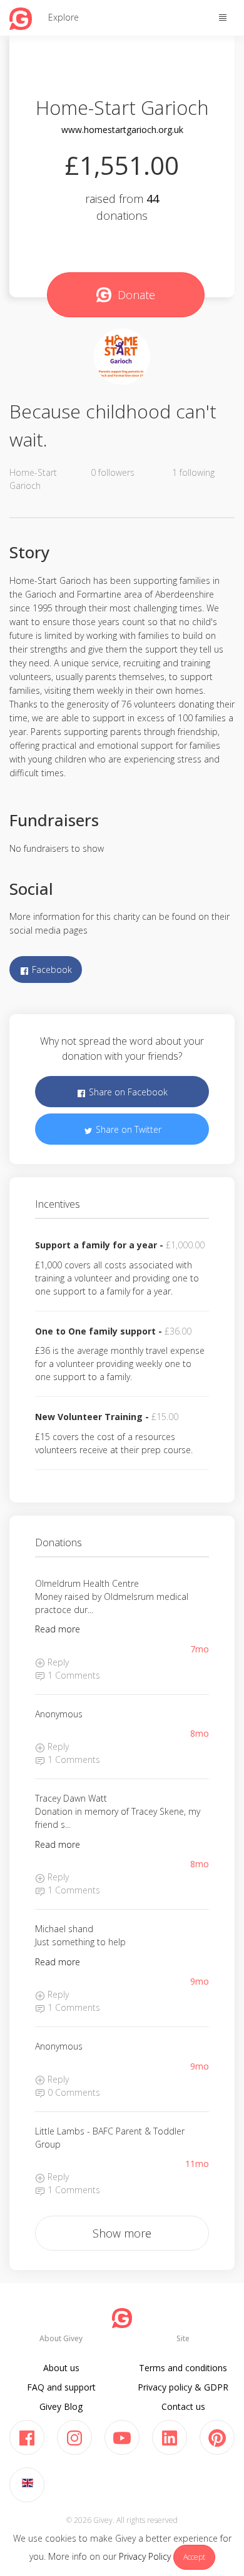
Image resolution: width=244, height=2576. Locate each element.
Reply (57, 1662)
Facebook (51, 970)
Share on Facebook (127, 1092)
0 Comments (73, 2092)
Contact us (183, 2406)
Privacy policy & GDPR (183, 2387)
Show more (122, 2233)
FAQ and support (61, 2387)
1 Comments (73, 1675)
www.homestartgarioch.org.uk (122, 130)
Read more (58, 1629)
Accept (194, 2557)
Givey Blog (61, 2406)
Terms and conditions (183, 2368)
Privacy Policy (145, 2556)
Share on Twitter (127, 1129)
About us (61, 2368)
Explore (64, 17)
